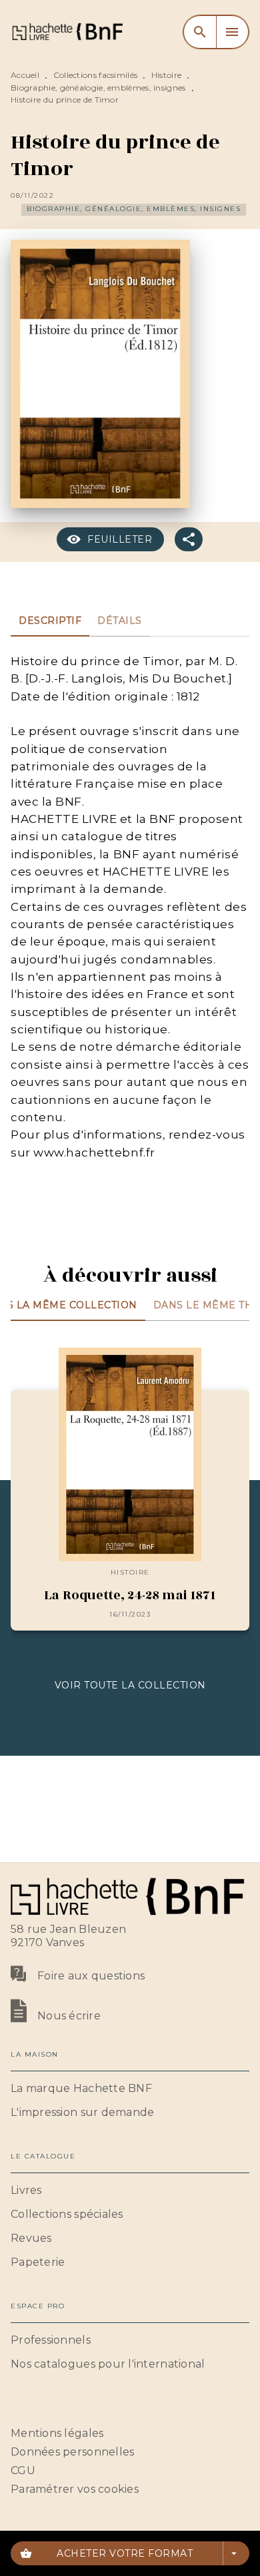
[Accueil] (67, 32)
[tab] (50, 621)
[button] (134, 210)
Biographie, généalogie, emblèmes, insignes (98, 88)
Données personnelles (72, 2452)
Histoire (166, 75)
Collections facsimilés (96, 75)
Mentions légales (57, 2433)
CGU (23, 2470)
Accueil (25, 75)
